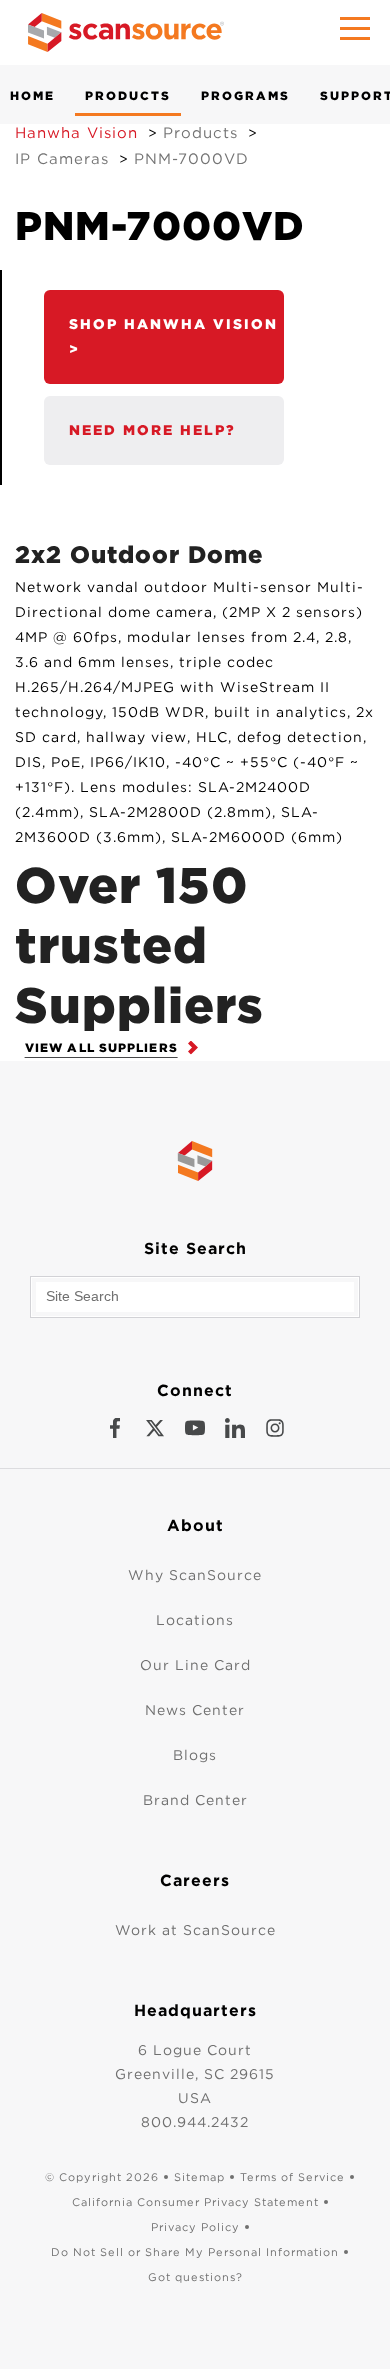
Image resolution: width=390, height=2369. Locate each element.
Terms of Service (292, 2177)
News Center (195, 1710)
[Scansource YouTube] (195, 1428)
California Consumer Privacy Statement (195, 2202)
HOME (32, 95)
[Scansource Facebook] (115, 1428)
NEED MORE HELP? (152, 430)
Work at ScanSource (195, 1930)
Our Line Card (195, 1665)
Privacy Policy (195, 2227)
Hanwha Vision (76, 133)
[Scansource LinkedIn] (235, 1428)
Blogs (195, 1755)
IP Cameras (62, 159)
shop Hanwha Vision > (173, 336)
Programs (245, 95)
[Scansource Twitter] (155, 1428)
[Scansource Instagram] (275, 1428)
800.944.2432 (195, 2122)
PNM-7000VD (191, 159)
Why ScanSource (195, 1575)
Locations (195, 1620)
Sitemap (199, 2177)
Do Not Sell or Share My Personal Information (195, 2252)
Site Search (195, 1248)
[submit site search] (339, 1297)
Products (128, 95)
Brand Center (195, 1800)
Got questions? (195, 2277)
